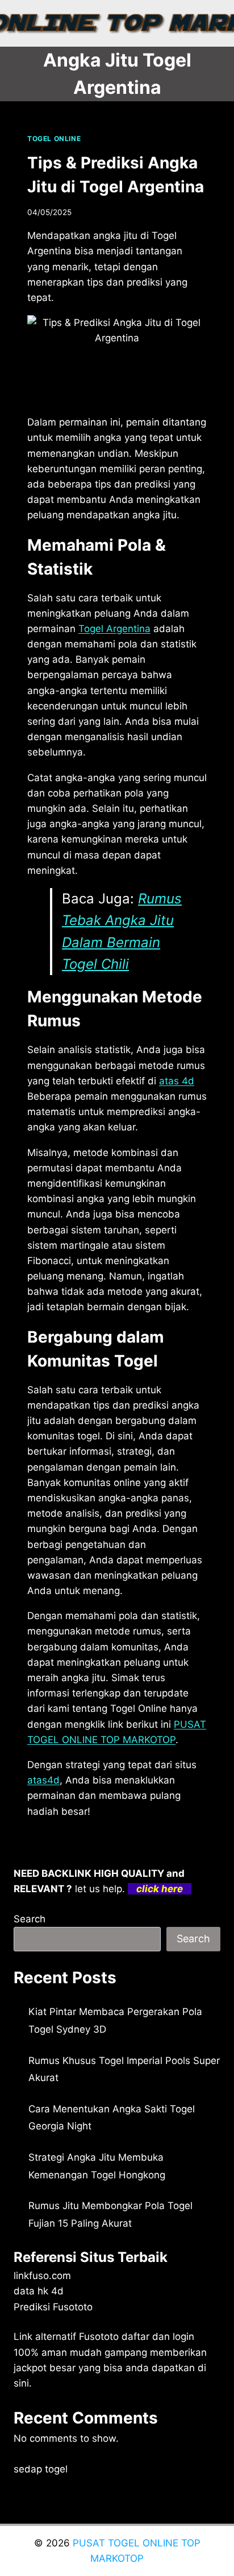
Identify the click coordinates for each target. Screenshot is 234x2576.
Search (30, 1919)
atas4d (43, 1780)
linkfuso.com (42, 2276)
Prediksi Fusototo (53, 2307)
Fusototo (99, 2336)
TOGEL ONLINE (54, 139)
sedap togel (41, 2469)
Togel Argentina (114, 629)
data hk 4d (39, 2291)
